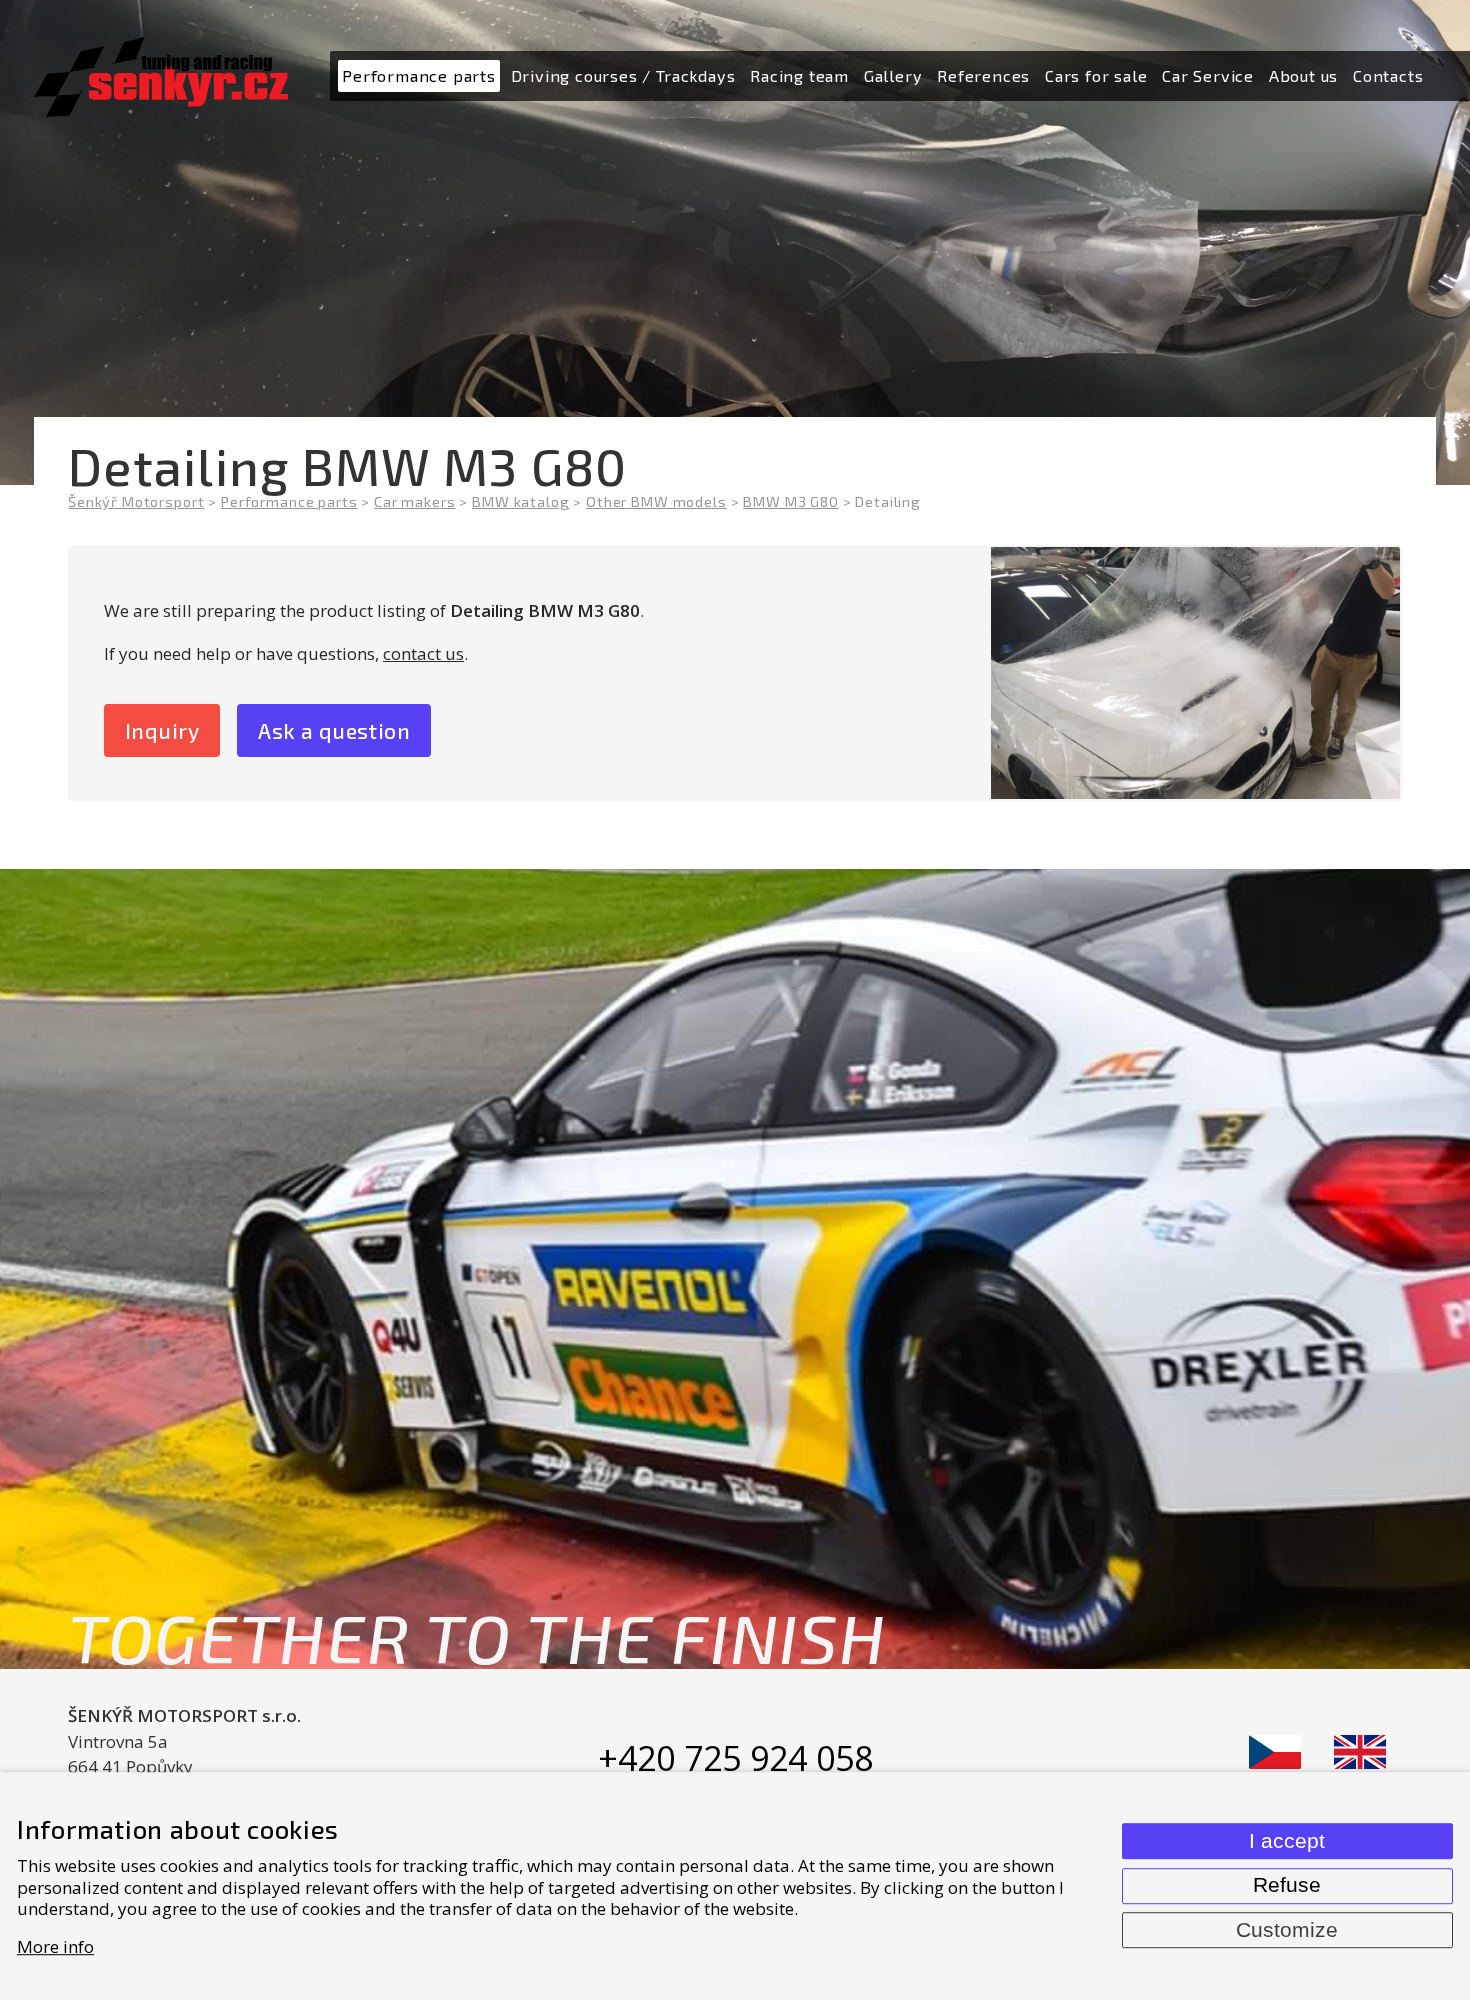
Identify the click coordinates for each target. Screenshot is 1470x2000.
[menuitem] (419, 76)
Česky (1275, 1752)
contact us (423, 653)
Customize (1287, 1930)
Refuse (1287, 1885)
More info (55, 1946)
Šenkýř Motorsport (136, 501)
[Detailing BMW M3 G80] (1195, 673)
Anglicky (1360, 1752)
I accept (1287, 1841)
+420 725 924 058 (735, 1758)
